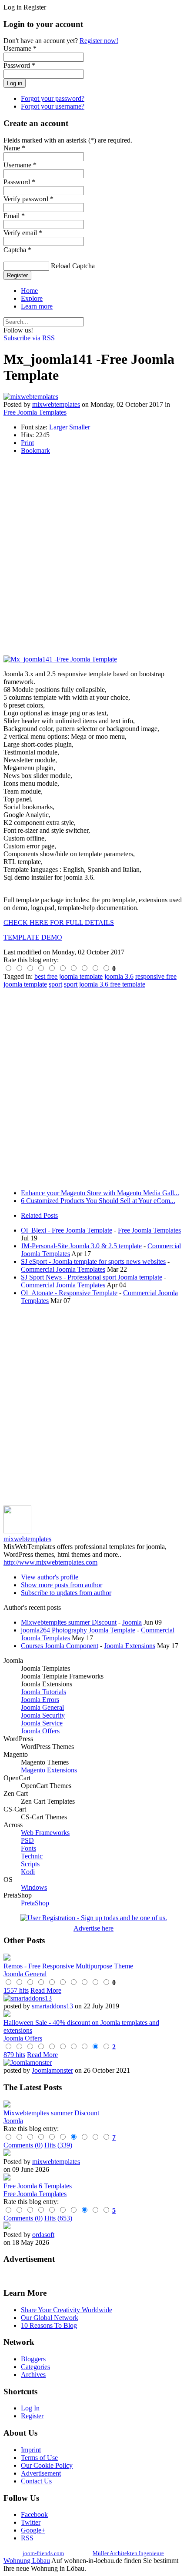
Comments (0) (23, 2145)
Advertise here (93, 1928)
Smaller (80, 427)
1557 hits (16, 1990)
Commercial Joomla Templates (63, 1269)
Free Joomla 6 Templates (38, 2186)
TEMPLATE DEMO (33, 937)
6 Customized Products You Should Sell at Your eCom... (98, 1201)
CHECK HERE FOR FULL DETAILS (59, 922)
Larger (58, 427)
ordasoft (43, 2235)
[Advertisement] (93, 555)
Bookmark (35, 450)
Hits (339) (58, 2145)
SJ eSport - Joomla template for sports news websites (93, 1261)
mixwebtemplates (56, 404)
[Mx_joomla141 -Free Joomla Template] (60, 659)
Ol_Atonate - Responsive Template (69, 1293)
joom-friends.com (43, 2553)
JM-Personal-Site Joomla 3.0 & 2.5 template (81, 1246)
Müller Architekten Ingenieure (128, 2553)
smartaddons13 (52, 2006)
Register (17, 275)
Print (27, 443)
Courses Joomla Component (60, 1646)
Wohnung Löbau (27, 2561)
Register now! (99, 41)
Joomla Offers (23, 2038)
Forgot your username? (53, 106)
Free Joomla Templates (35, 412)
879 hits (14, 2055)
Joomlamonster (52, 2070)
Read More (46, 1990)
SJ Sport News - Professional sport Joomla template (92, 1277)
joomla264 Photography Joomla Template (78, 1630)
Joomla (132, 1622)
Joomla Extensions (130, 1646)
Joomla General (25, 1974)
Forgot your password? (53, 98)
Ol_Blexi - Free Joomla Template (67, 1230)
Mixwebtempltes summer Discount (69, 1622)
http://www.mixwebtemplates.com (50, 1562)
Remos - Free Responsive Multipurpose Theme (68, 1966)
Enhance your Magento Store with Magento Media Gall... (100, 1193)
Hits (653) (58, 2218)
